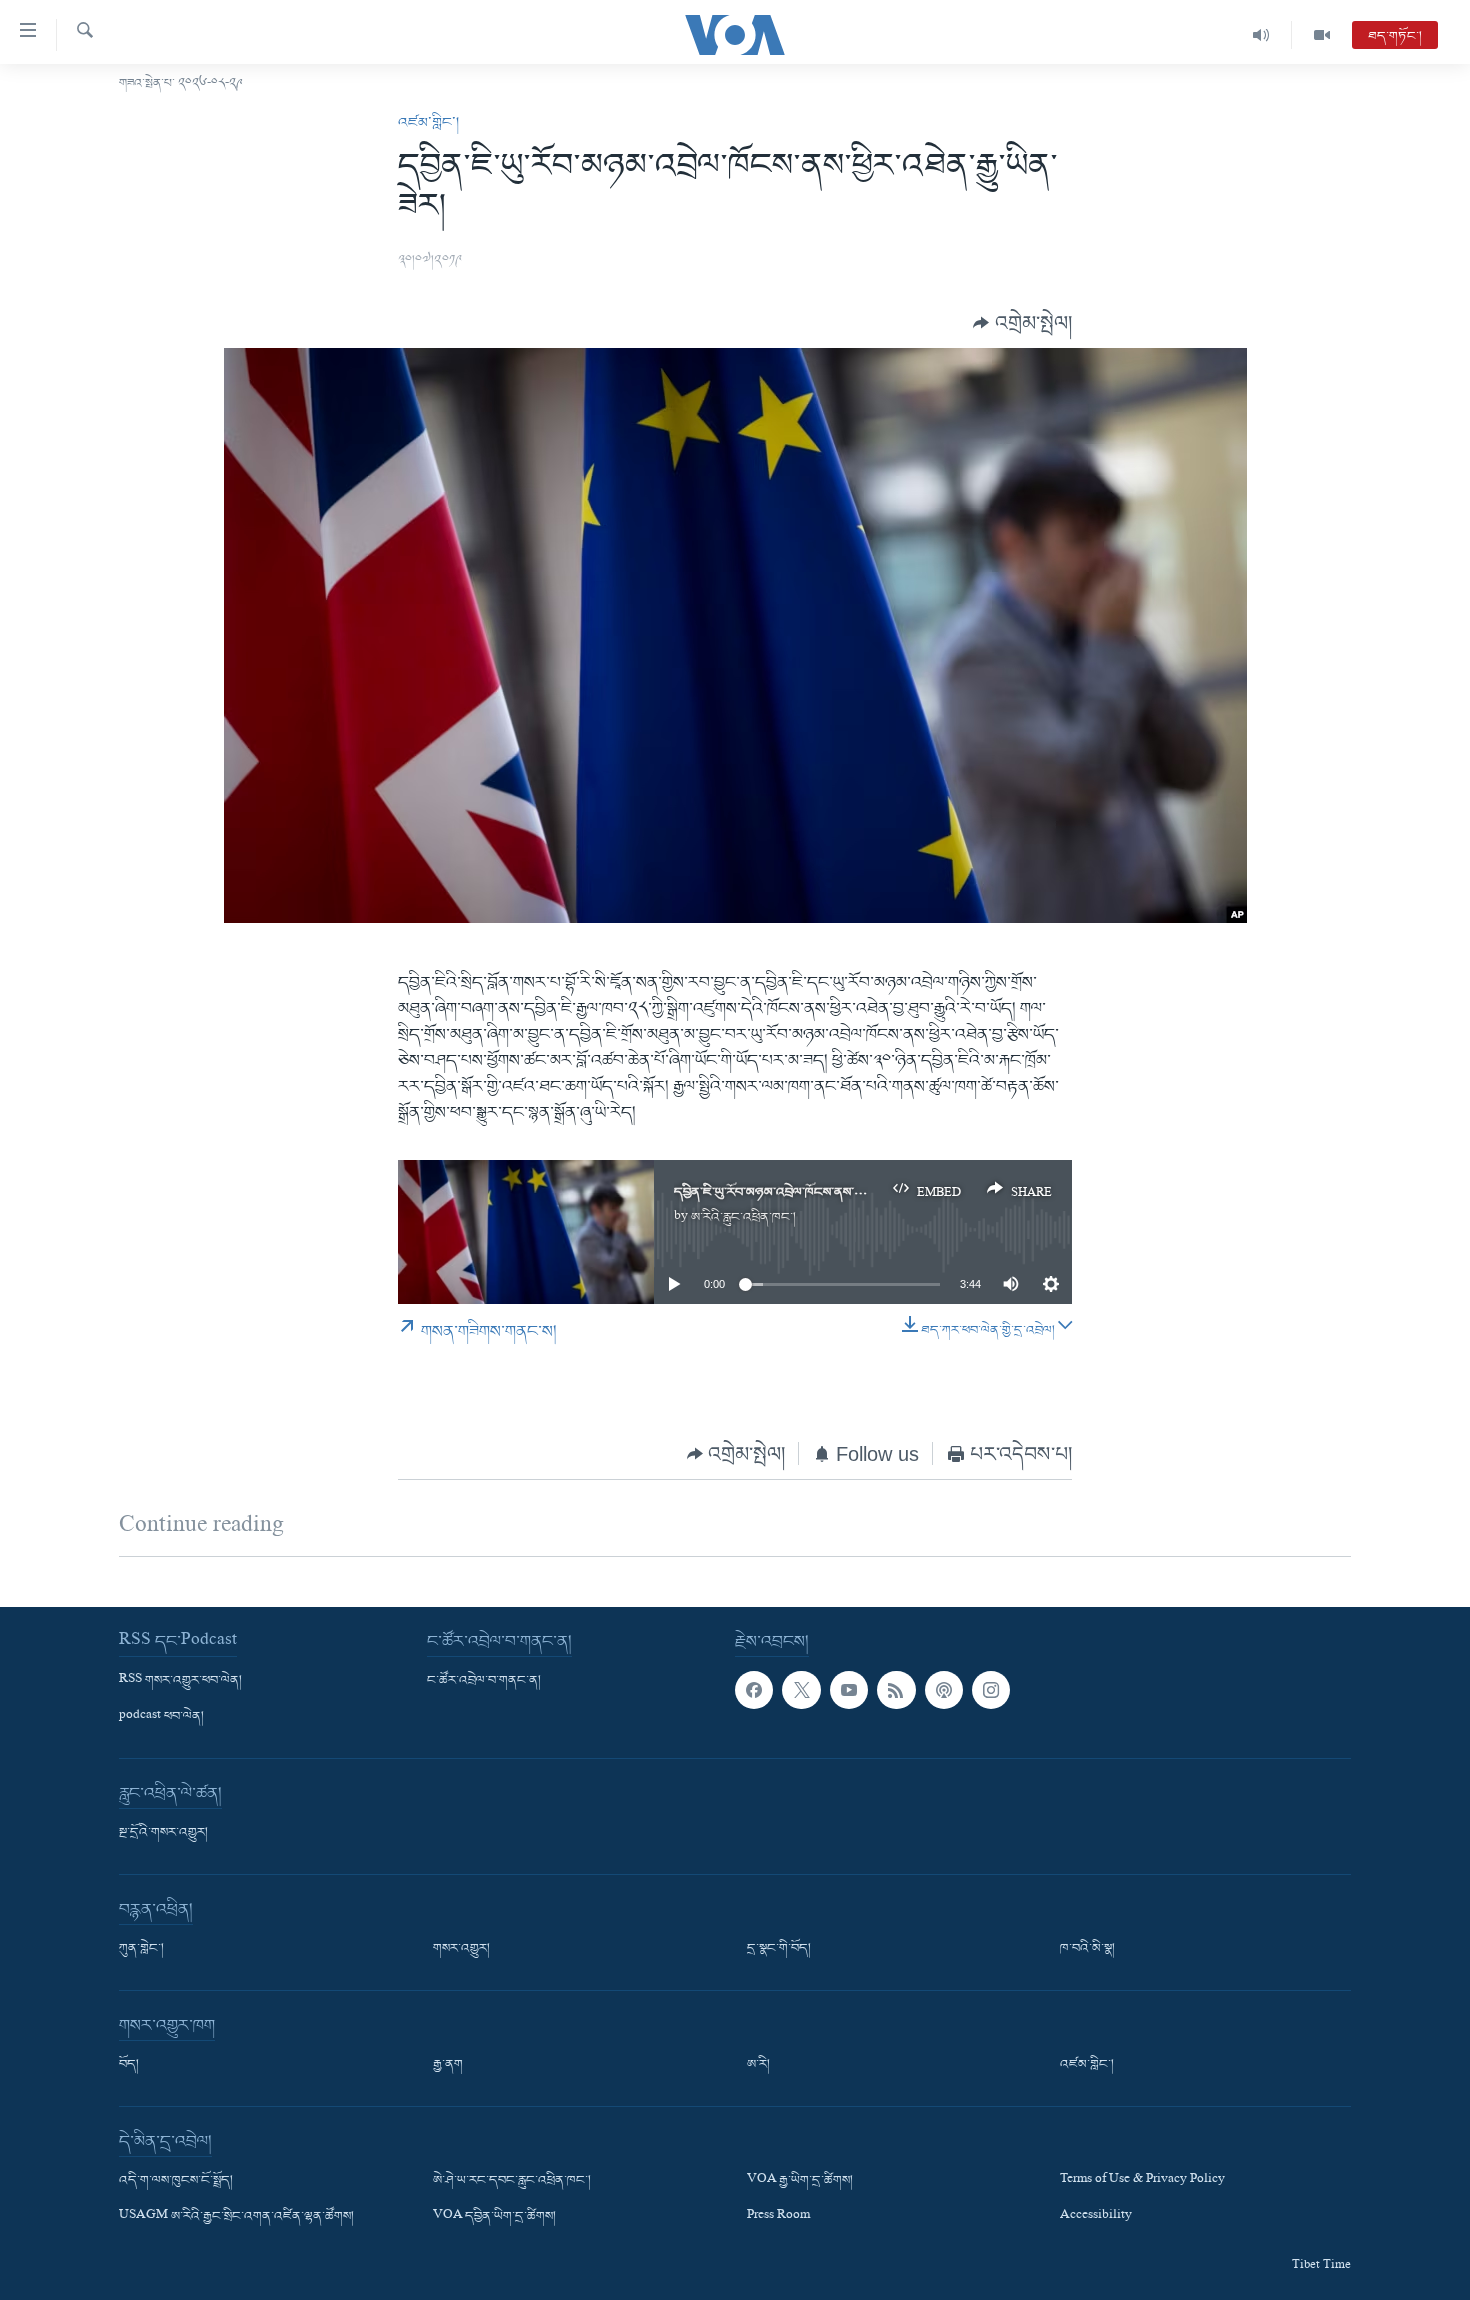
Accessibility (1096, 2217)
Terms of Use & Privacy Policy (1142, 2181)
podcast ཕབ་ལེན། (161, 1717)
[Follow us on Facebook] (754, 1690)
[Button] (1022, 322)
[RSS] (896, 1690)
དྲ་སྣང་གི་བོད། (779, 1949)
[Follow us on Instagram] (991, 1690)
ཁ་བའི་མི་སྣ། (1087, 1949)
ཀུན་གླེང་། (141, 1949)
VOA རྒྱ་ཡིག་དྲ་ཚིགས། (800, 2181)
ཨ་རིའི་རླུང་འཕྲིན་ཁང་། (743, 1217)
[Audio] (1261, 35)
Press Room (778, 2217)
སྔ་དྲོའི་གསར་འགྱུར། (163, 1833)
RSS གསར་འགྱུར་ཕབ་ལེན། (180, 1681)
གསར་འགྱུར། (461, 1949)
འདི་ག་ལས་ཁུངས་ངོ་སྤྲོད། (176, 2181)
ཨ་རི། (758, 2065)
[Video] (1322, 35)
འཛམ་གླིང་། (428, 123)
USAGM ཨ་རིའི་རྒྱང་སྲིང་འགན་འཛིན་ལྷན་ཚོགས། (236, 2217)
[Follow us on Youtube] (849, 1690)
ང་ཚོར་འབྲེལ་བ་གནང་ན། (484, 1681)
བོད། (129, 2065)
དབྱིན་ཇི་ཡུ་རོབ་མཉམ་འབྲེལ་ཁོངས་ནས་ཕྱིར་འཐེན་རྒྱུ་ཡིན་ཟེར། (814, 1192)
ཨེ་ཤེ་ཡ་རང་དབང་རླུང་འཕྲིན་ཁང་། (512, 2181)
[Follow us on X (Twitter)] (801, 1690)
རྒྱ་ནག (448, 2065)
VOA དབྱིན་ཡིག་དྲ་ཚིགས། (494, 2217)
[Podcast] (944, 1690)
